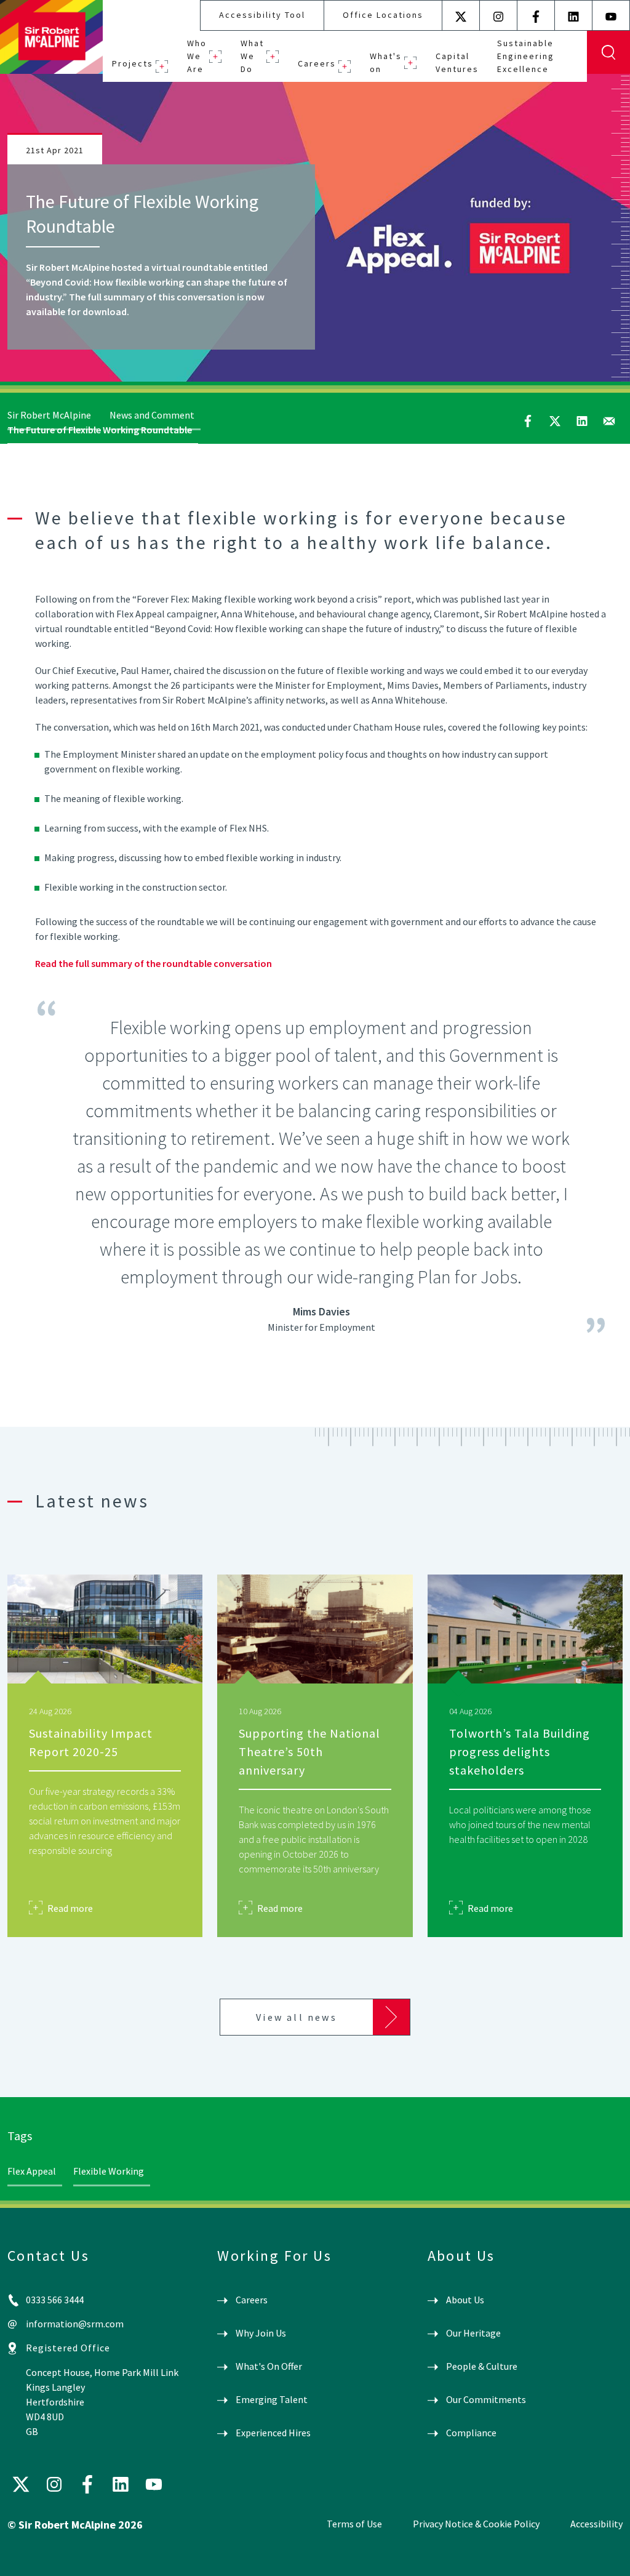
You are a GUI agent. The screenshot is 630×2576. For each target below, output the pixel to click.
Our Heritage (473, 2333)
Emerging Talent (272, 2399)
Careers (317, 63)
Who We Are (197, 56)
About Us (465, 2300)
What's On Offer (269, 2366)
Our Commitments (486, 2399)
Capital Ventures (457, 62)
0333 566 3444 (55, 2300)
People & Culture (482, 2366)
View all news (297, 2017)
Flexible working (109, 2171)
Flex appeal (32, 2171)
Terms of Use (354, 2524)
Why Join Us (261, 2333)
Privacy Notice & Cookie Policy (476, 2524)
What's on (386, 62)
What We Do (252, 56)
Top (603, 2556)
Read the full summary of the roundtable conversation (154, 963)
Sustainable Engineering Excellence (526, 56)
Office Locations (383, 15)
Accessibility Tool (262, 15)
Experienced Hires (273, 2433)
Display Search (608, 52)
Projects (133, 63)
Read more (70, 1908)
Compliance (471, 2433)
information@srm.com (75, 2324)
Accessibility (596, 2524)
